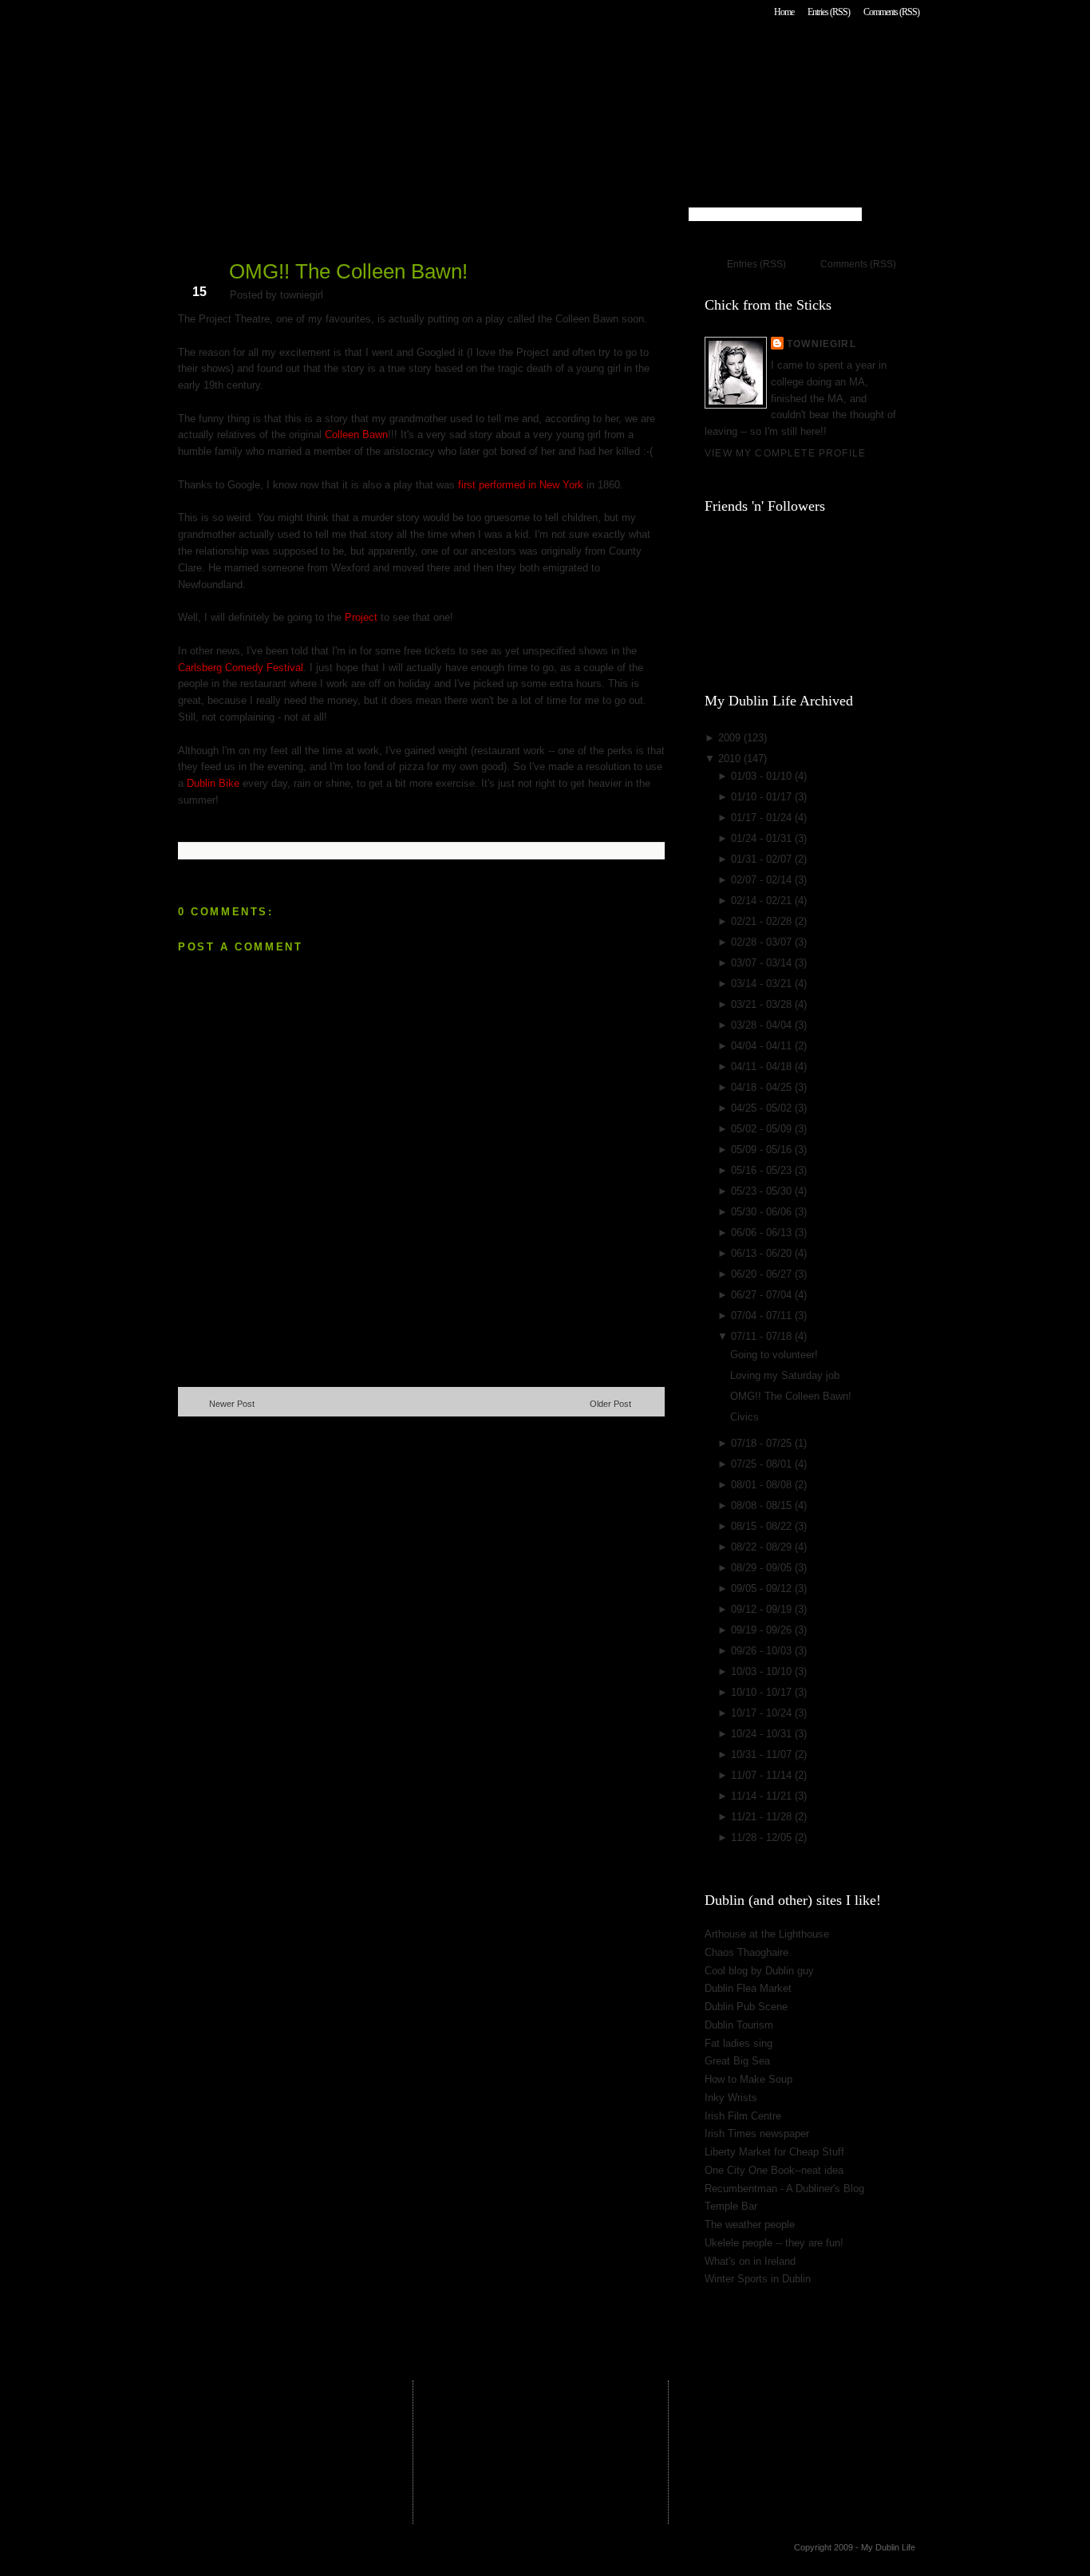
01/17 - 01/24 (763, 818)
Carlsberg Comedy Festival (241, 668)
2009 (731, 738)
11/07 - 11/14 (763, 1775)
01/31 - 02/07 (763, 859)
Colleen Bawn (356, 435)
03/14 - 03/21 (763, 984)
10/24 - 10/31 (763, 1734)
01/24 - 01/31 (763, 838)
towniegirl (821, 344)
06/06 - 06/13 (763, 1233)
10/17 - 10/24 (763, 1713)
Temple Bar (731, 2206)
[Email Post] (180, 826)
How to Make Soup (748, 2079)
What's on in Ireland (750, 2261)
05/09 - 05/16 (763, 1150)
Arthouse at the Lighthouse (767, 1934)
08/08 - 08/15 (763, 1505)
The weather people (750, 2224)
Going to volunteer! (774, 1355)
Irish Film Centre (743, 2116)
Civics (744, 1417)
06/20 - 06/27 (763, 1274)
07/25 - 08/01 (763, 1464)
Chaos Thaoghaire (746, 1952)
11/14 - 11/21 (763, 1796)
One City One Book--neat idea (774, 2170)
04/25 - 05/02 (763, 1108)
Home (784, 12)
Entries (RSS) (829, 12)
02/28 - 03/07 (763, 942)
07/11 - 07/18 (763, 1336)
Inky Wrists (731, 2098)
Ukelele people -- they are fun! (774, 2243)
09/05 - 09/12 (763, 1588)
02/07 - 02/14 (763, 880)
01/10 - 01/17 (763, 797)
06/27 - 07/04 (763, 1295)
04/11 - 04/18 (763, 1067)
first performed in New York (522, 485)
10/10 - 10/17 (763, 1692)
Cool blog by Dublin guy (759, 1971)
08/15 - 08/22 (763, 1526)
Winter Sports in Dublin (758, 2279)
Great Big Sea (737, 2061)
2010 (731, 759)
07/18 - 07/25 (763, 1443)
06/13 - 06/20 (763, 1253)
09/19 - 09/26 (763, 1630)
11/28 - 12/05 (763, 1837)
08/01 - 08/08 (763, 1485)
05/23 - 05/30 (763, 1191)
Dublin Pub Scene (746, 2007)
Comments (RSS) (891, 12)
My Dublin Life (382, 55)
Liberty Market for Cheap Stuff (774, 2152)
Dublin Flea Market (748, 1988)
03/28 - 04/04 (763, 1025)
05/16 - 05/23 (763, 1170)
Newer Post (232, 1404)
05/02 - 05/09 (763, 1129)
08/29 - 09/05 (763, 1568)
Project (361, 617)
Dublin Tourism (739, 2025)
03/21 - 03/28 (763, 1004)
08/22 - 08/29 (763, 1547)
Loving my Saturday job (785, 1375)
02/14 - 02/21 (763, 901)
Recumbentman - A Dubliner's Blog (784, 2189)
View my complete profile (785, 453)
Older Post (610, 1404)
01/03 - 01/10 (763, 776)
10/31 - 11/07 (763, 1754)
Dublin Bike (213, 783)
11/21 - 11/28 (763, 1817)
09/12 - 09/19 (763, 1609)
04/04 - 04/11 (763, 1046)
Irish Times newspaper (757, 2133)
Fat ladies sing (739, 2043)
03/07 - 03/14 (763, 963)
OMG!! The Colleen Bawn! (348, 271)
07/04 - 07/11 (763, 1316)
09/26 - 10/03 (763, 1651)
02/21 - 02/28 (763, 921)
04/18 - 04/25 (763, 1087)
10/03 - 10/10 (763, 1671)
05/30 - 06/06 (763, 1212)
